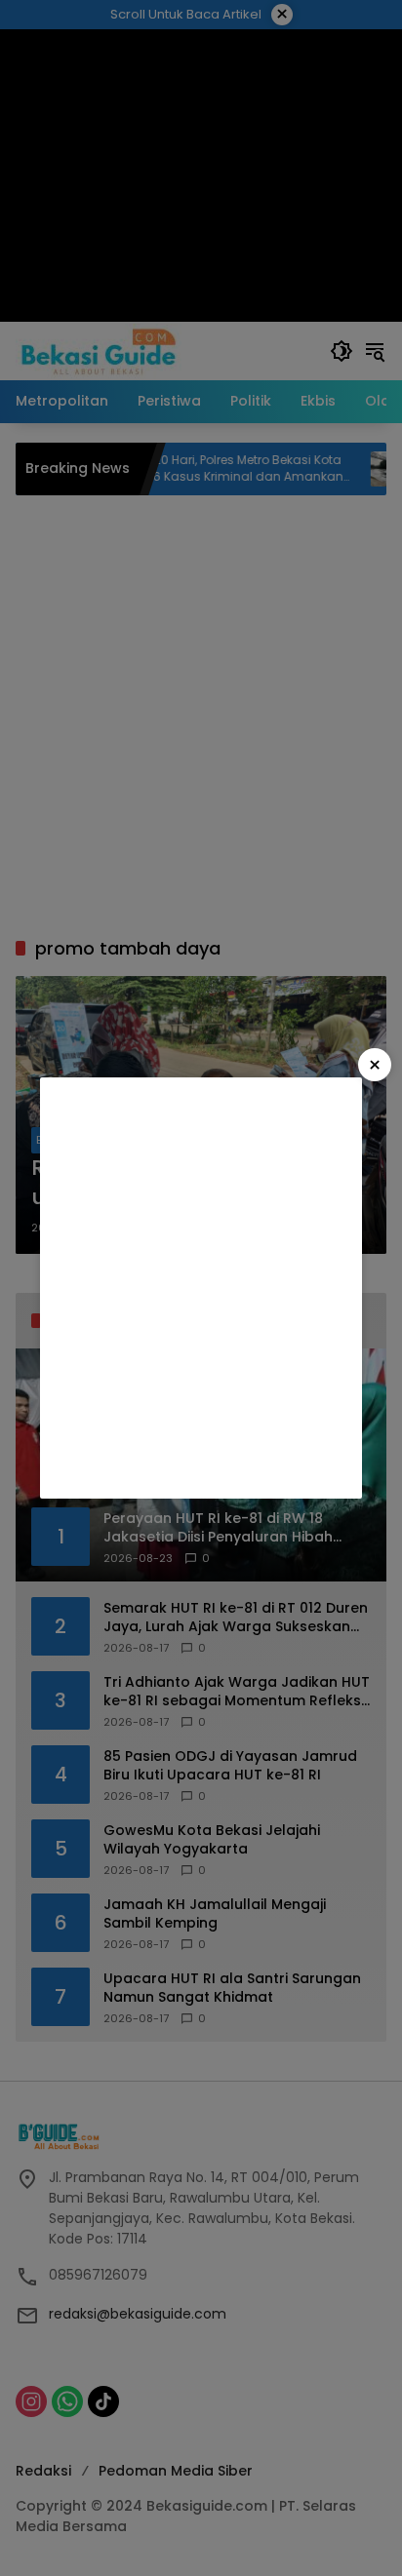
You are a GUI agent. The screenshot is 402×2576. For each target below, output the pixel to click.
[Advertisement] (201, 1288)
